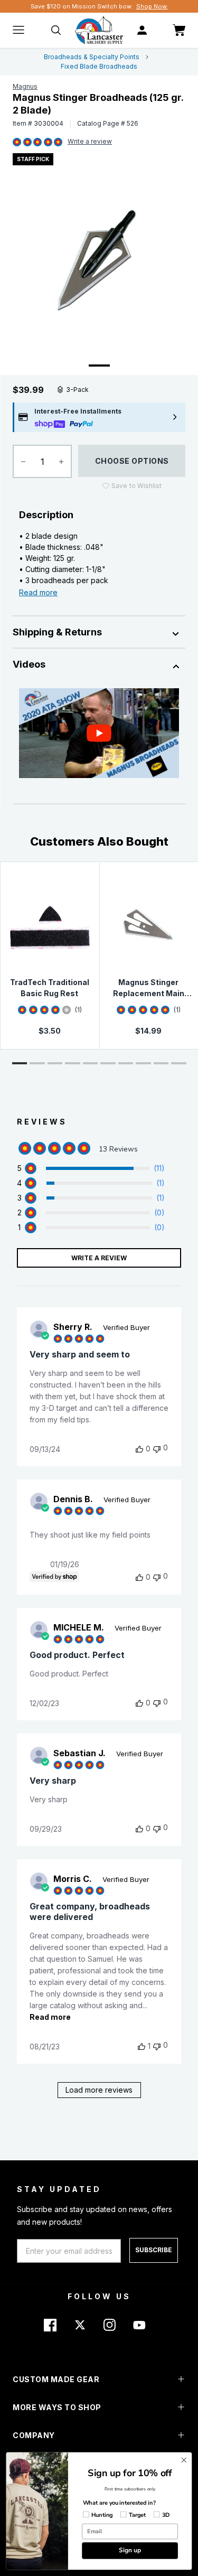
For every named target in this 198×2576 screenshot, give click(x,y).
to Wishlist (136, 486)
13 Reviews (90, 142)
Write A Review (99, 1258)
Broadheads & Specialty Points (92, 57)
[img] (17, 143)
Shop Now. (152, 6)
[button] (20, 1063)
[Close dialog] (184, 2460)
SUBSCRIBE (154, 2250)
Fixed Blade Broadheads (99, 66)
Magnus (25, 86)
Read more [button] (50, 2017)
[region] (91, 1168)
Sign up (130, 2550)
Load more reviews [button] (99, 2090)
